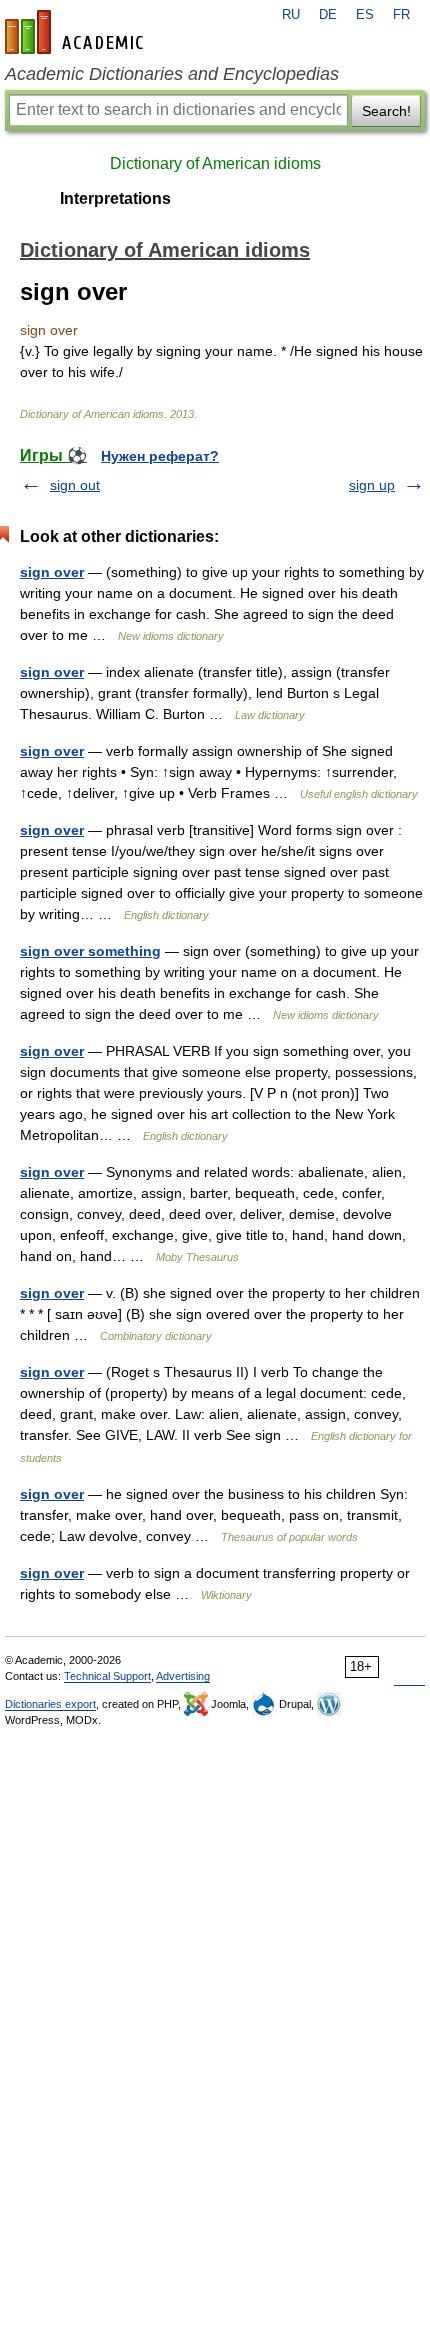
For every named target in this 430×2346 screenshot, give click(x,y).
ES (365, 15)
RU (291, 15)
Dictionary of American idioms (215, 163)
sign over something (90, 951)
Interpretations (115, 198)
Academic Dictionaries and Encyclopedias (172, 74)
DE (328, 15)
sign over (52, 572)
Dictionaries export (50, 1704)
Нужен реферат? (160, 456)
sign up (372, 485)
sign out (75, 485)
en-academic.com (77, 32)
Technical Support (107, 1676)
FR (401, 15)
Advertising (183, 1676)
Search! (386, 111)
